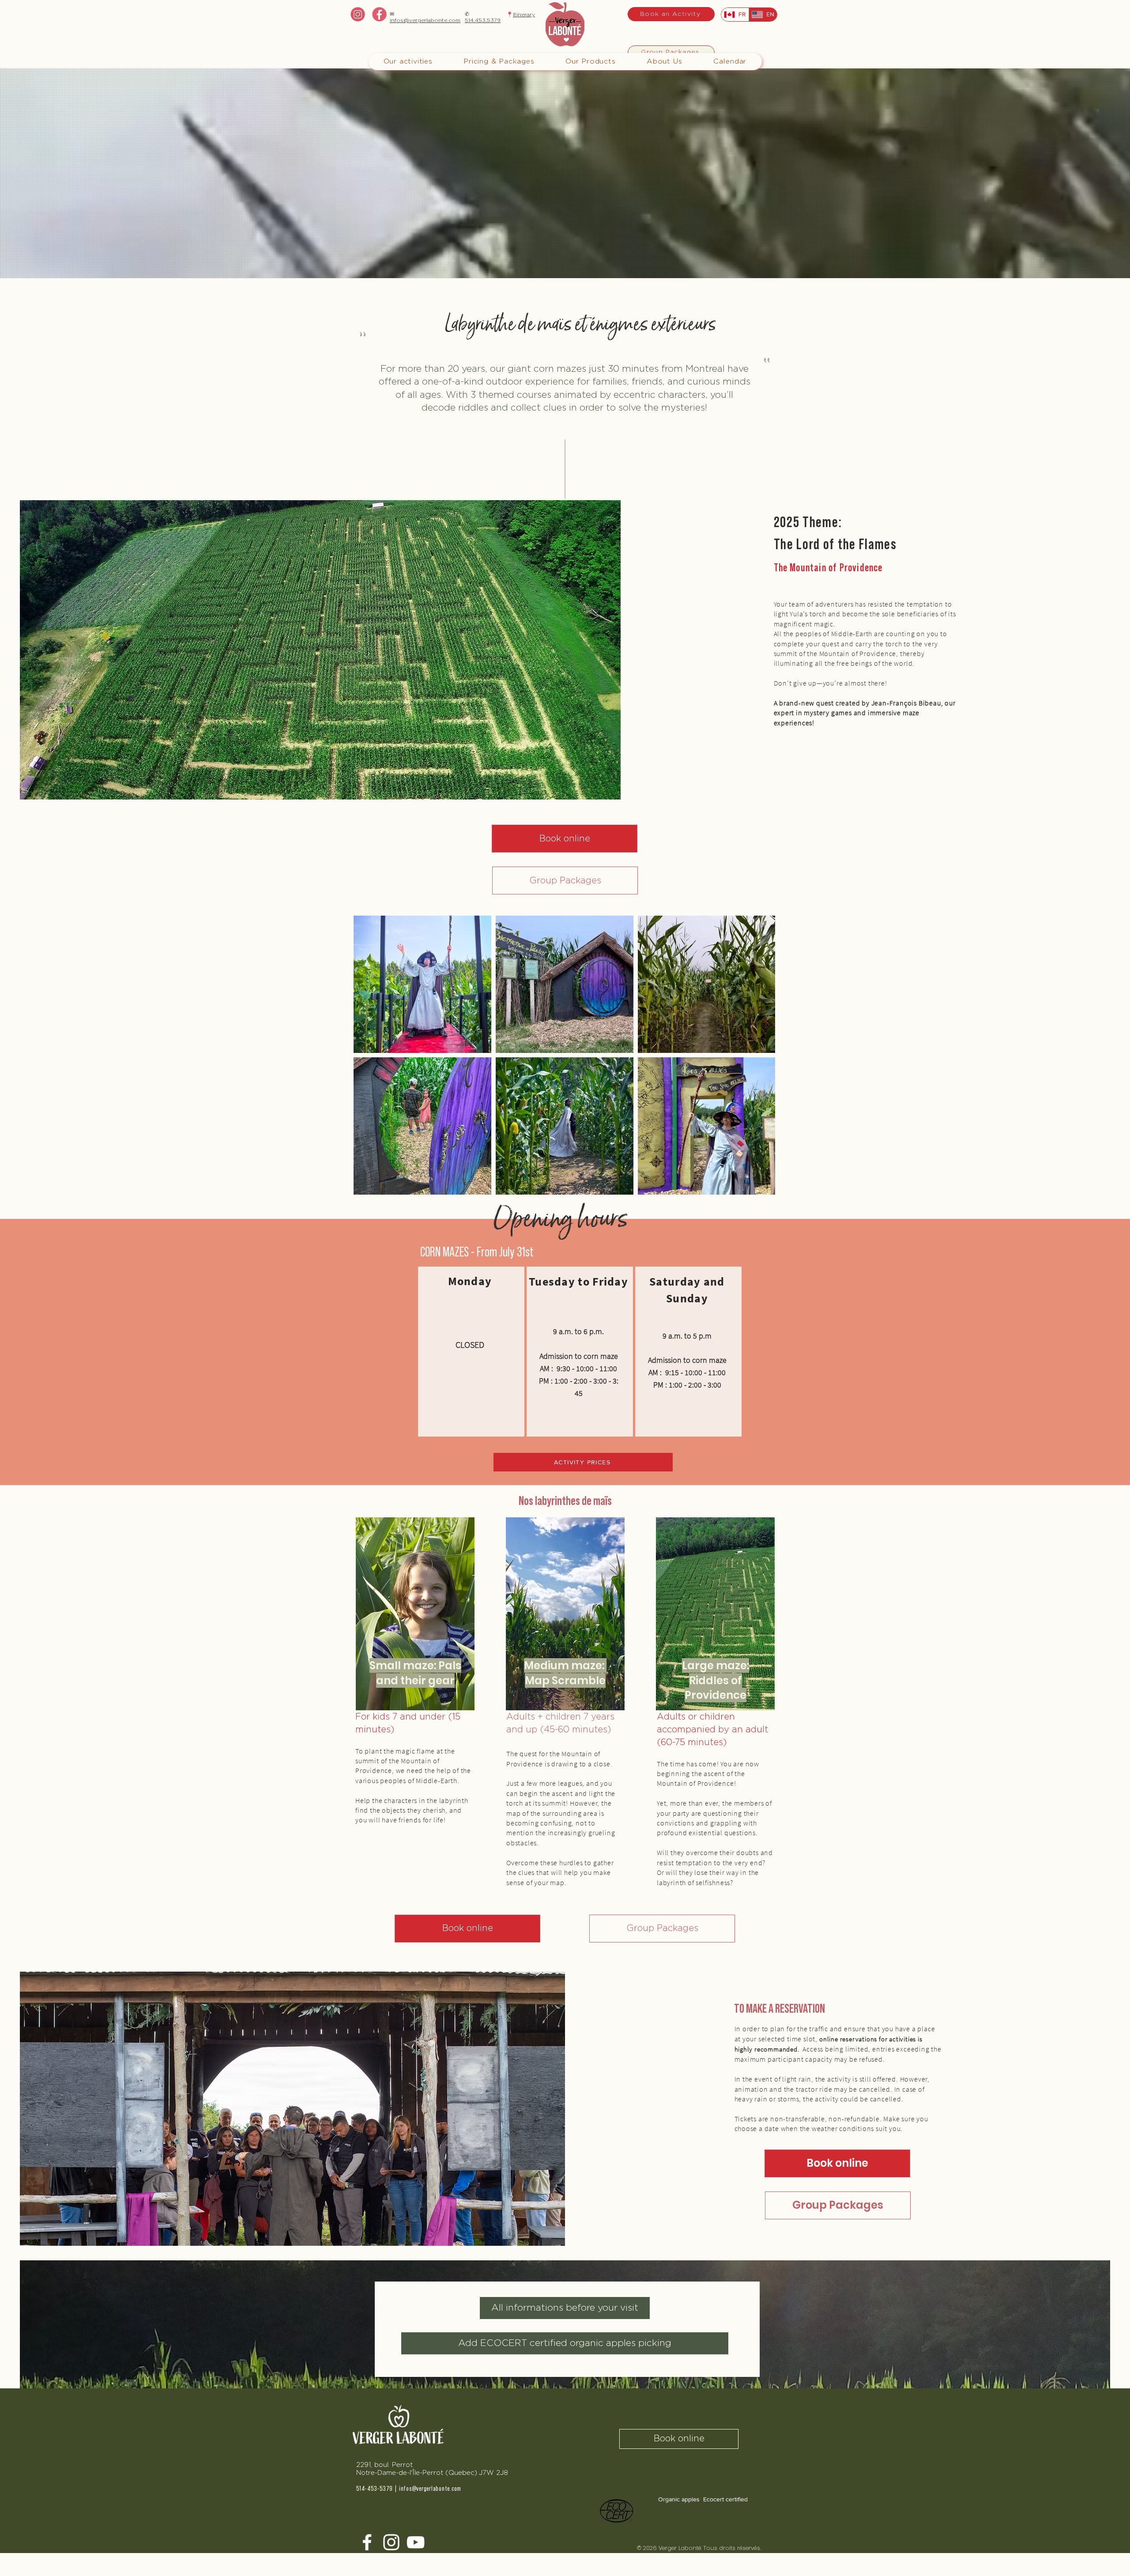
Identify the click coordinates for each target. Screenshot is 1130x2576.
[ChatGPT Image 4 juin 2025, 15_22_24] (379, 14)
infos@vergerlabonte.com (425, 20)
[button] (499, 62)
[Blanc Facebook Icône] (367, 2542)
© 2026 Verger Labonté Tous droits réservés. (701, 2548)
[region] (471, 1352)
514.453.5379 (483, 20)
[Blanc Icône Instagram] (391, 2542)
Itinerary (524, 15)
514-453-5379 (375, 2489)
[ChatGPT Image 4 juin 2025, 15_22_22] (358, 14)
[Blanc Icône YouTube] (416, 2542)
